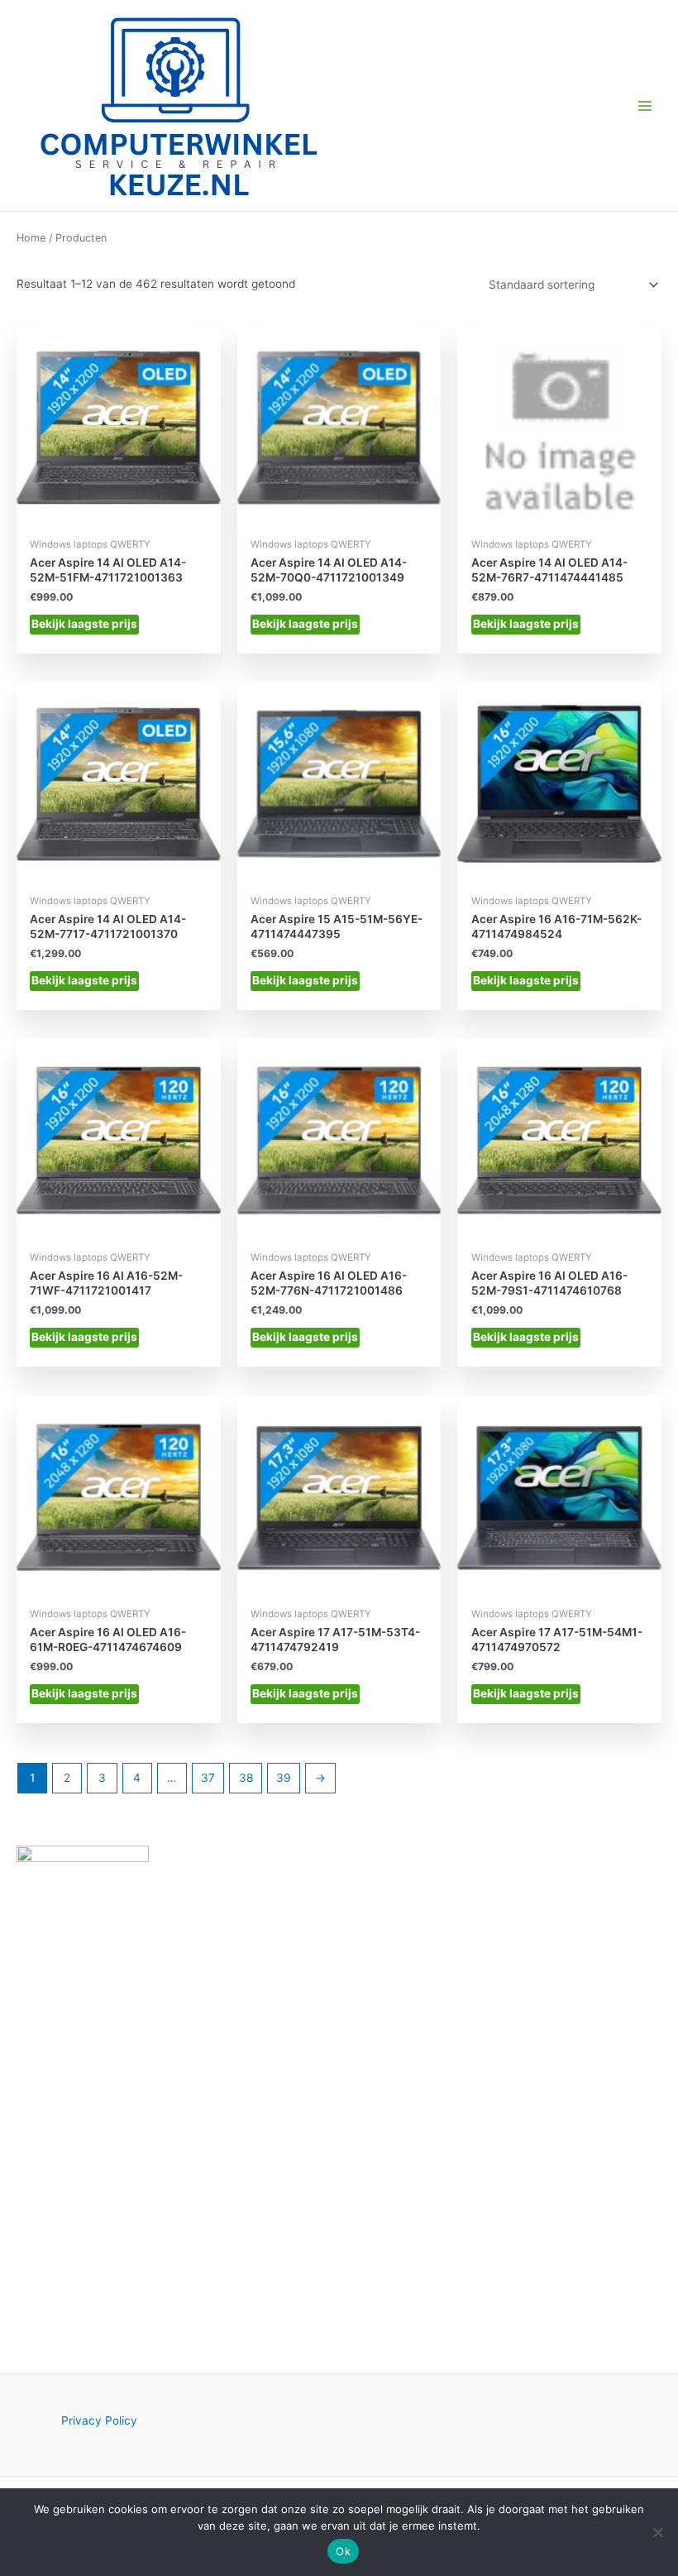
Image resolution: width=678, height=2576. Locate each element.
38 (246, 1778)
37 (208, 1778)
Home (31, 238)
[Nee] (657, 2532)
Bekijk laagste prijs (84, 624)
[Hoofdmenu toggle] (645, 105)
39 (284, 1778)
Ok (343, 2551)
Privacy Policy (99, 2420)
